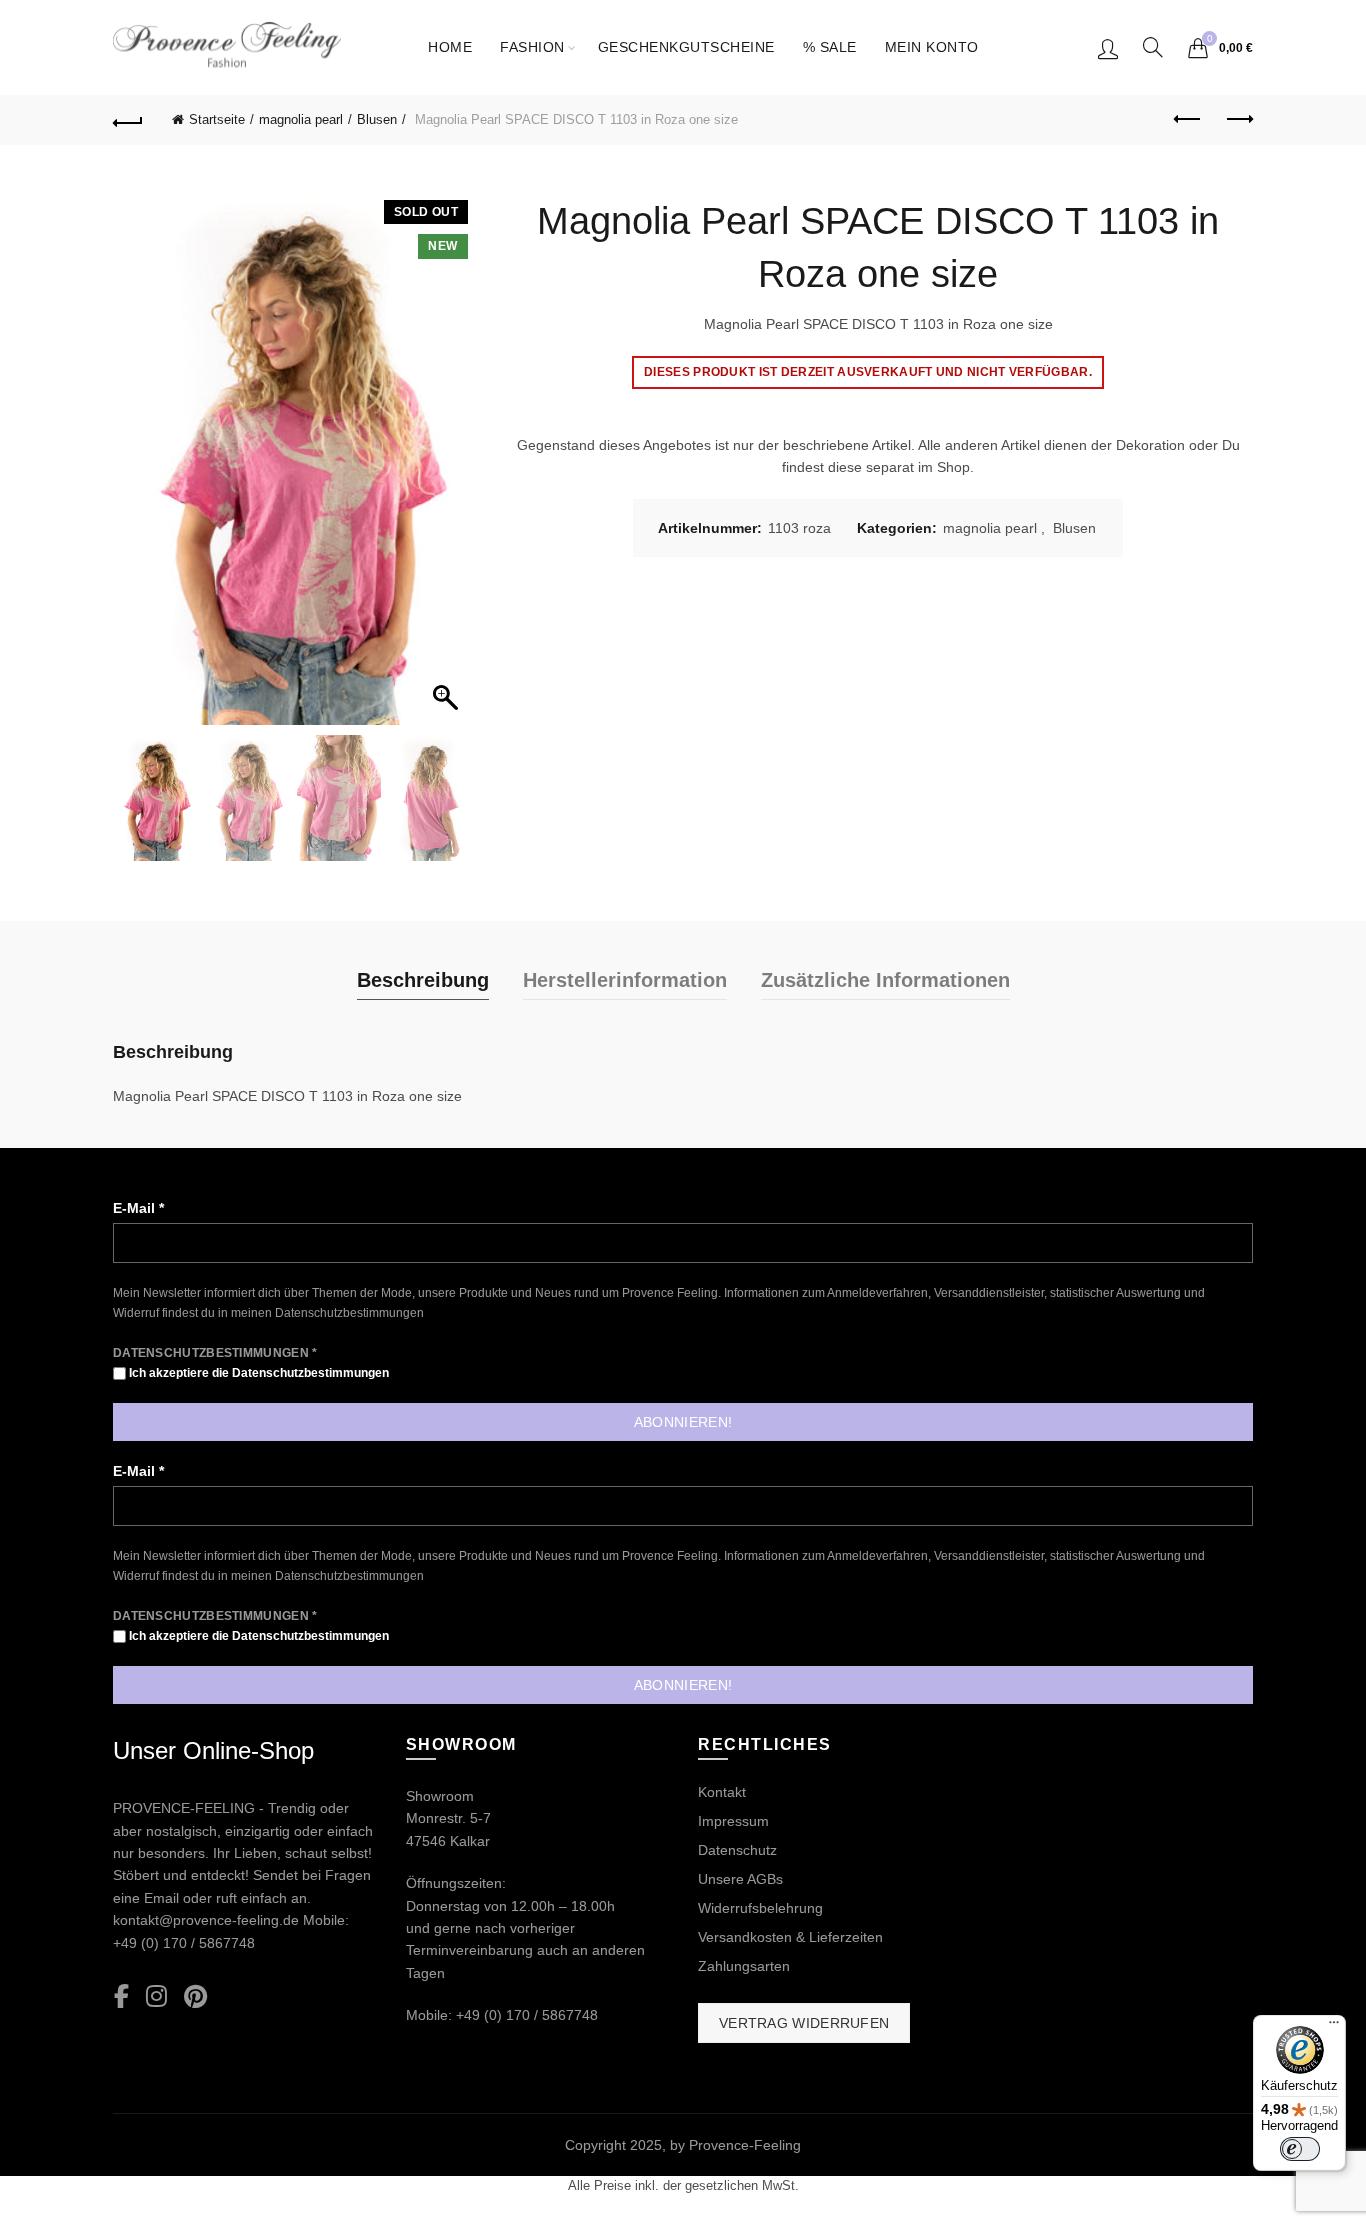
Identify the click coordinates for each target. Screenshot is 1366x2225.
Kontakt (722, 1792)
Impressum (733, 1821)
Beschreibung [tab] (423, 980)
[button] (448, 465)
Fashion (532, 47)
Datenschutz (737, 1850)
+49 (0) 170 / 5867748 (184, 1943)
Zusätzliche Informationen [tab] (885, 980)
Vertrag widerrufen (804, 2023)
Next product (1238, 120)
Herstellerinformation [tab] (625, 980)
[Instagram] (156, 1997)
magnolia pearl (301, 119)
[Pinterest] (195, 1997)
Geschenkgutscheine (686, 47)
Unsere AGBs (740, 1879)
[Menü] (1334, 2027)
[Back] (128, 120)
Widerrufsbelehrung (760, 1908)
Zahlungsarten (744, 1966)
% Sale (830, 47)
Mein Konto (932, 47)
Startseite (217, 119)
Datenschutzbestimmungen (349, 1313)
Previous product (1188, 120)
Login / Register (1108, 48)
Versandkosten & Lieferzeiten (790, 1937)
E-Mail (138, 1208)
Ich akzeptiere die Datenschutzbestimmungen (257, 1373)
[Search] (1153, 47)
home (450, 47)
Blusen (377, 119)
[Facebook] (121, 1997)
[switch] (1300, 2149)
